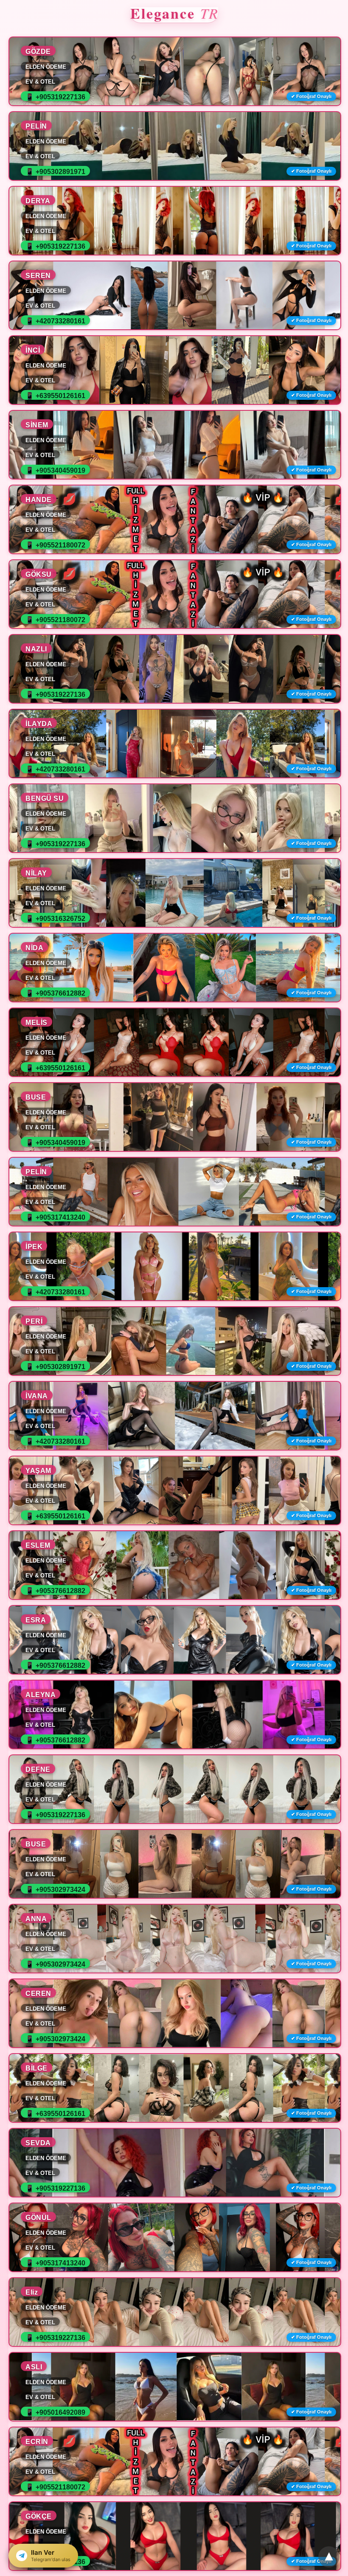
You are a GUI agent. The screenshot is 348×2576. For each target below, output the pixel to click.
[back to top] (329, 2557)
